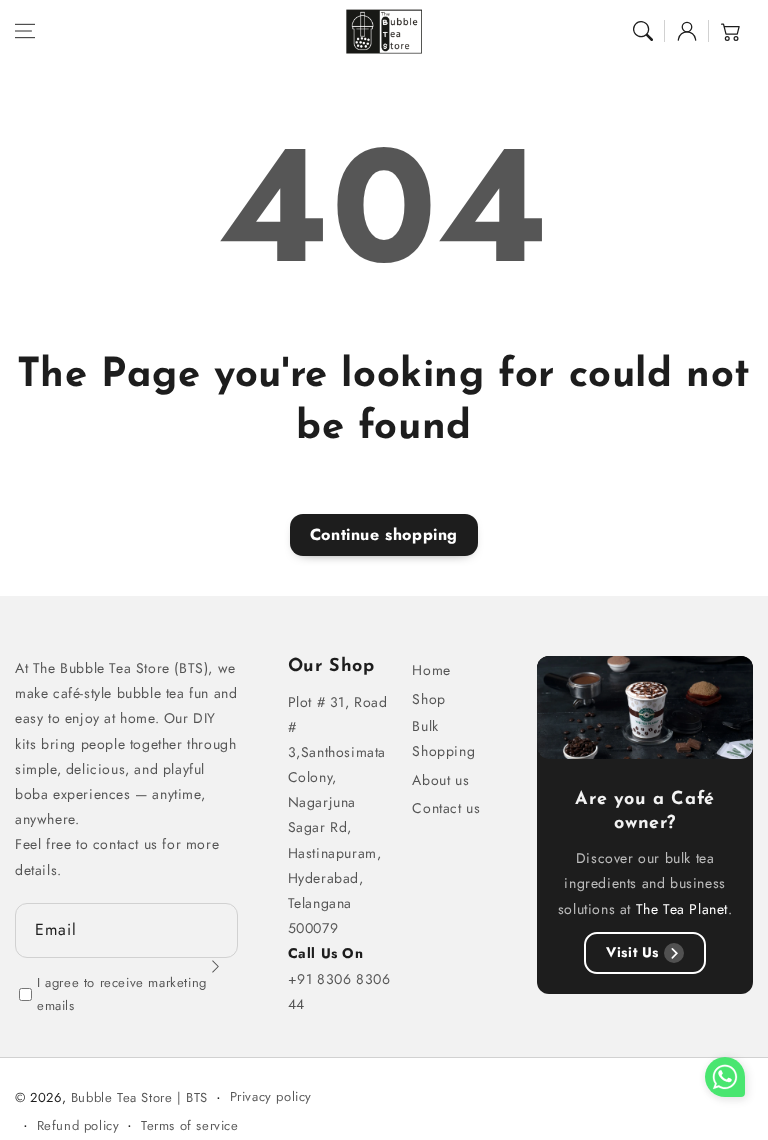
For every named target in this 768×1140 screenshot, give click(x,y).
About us (440, 780)
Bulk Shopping (443, 738)
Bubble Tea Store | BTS (139, 1097)
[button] (25, 31)
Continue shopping (384, 534)
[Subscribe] (216, 967)
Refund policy (78, 1125)
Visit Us (632, 952)
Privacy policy (271, 1096)
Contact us (446, 808)
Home (431, 670)
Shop (428, 699)
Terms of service (190, 1125)
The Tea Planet (682, 909)
